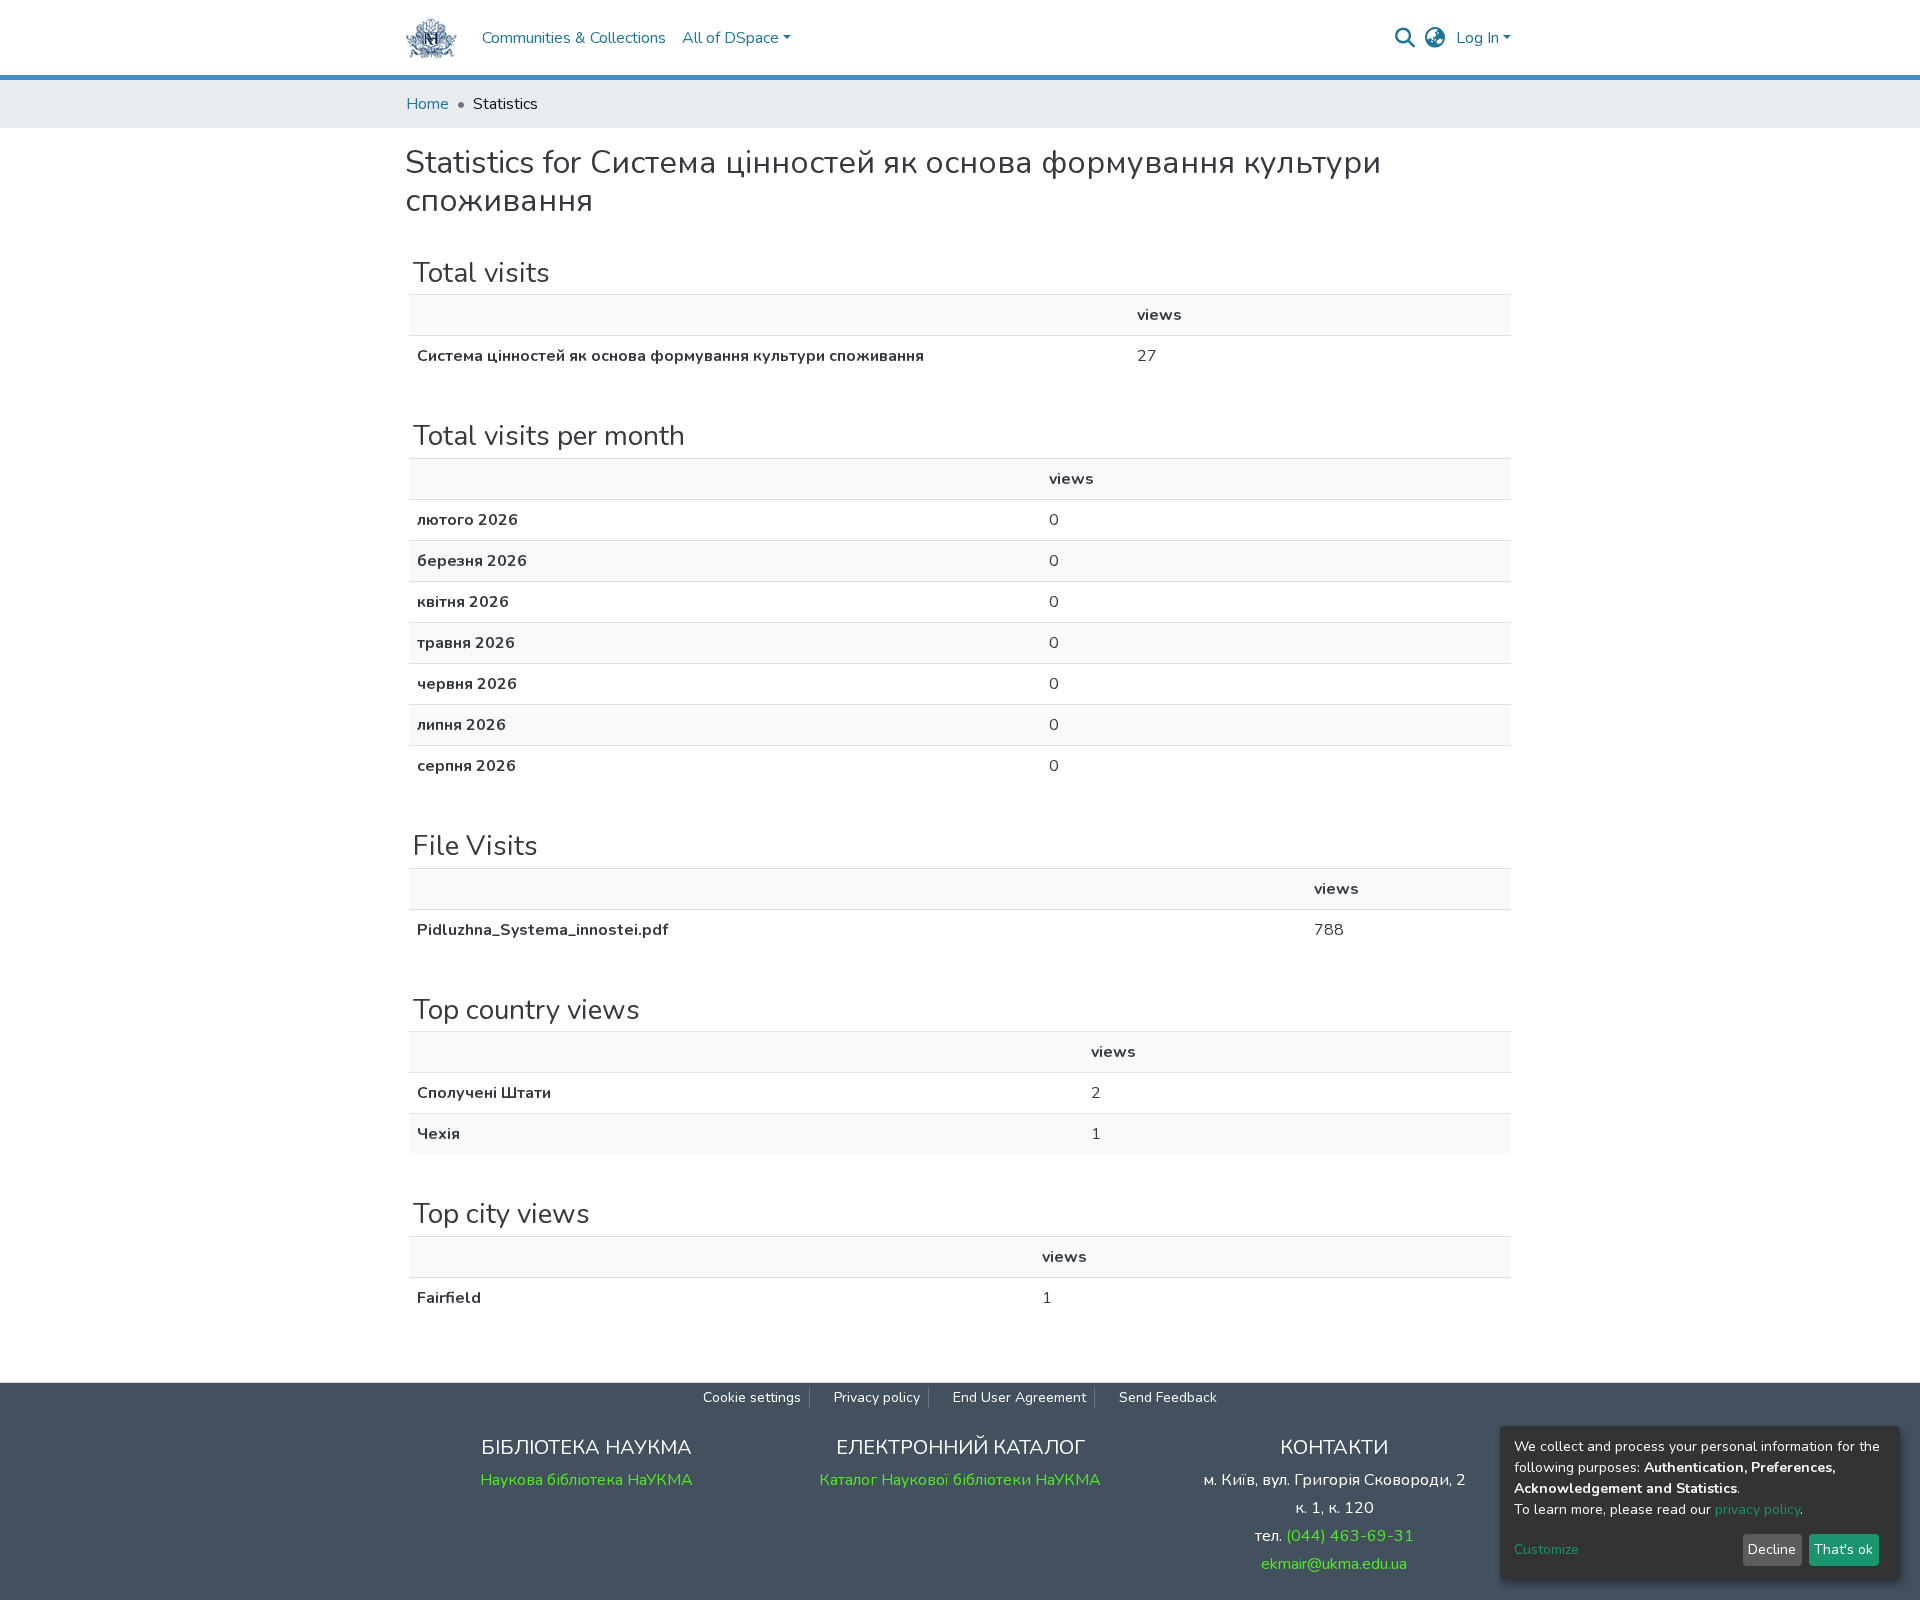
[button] (1435, 38)
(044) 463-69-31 (1350, 1536)
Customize (1546, 1549)
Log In (1477, 38)
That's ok (1843, 1549)
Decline (1772, 1549)
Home (427, 104)
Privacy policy (877, 1397)
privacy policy (1757, 1509)
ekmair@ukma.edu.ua (1334, 1564)
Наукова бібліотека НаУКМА (586, 1480)
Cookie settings (752, 1397)
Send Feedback (1168, 1397)
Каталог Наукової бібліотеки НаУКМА (960, 1480)
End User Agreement (1019, 1397)
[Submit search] (1405, 38)
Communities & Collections (574, 38)
